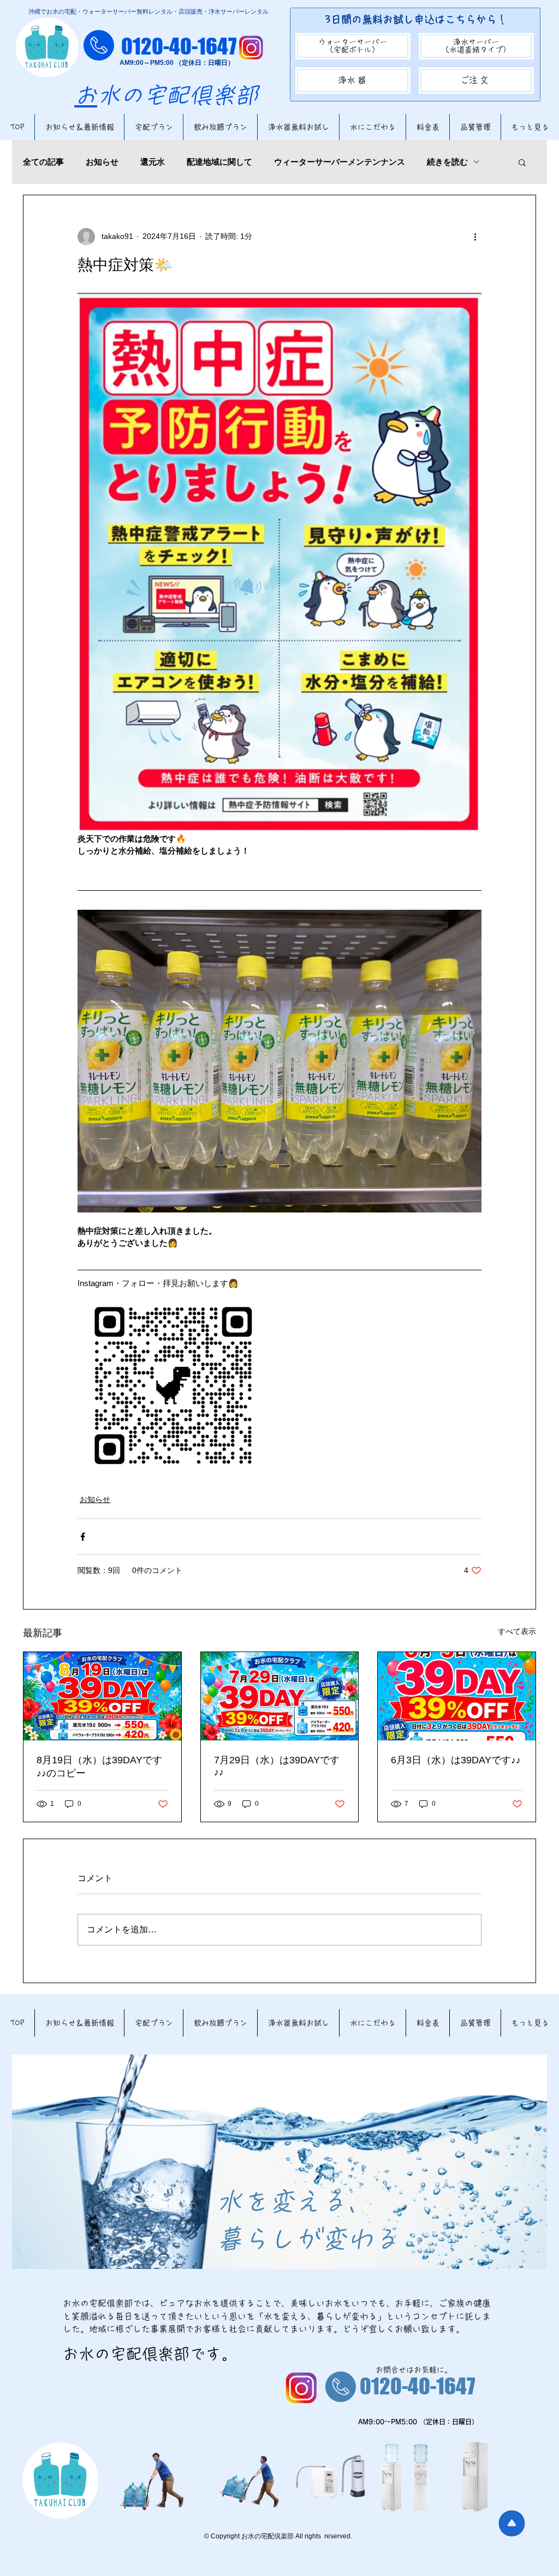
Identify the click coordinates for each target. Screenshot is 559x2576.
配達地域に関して (219, 162)
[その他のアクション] (475, 237)
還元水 (153, 162)
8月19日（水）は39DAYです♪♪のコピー (99, 1767)
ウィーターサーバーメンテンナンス (340, 162)
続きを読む (447, 162)
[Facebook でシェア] (83, 1537)
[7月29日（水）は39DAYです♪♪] (280, 1696)
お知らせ (102, 162)
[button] (522, 162)
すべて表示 (517, 1631)
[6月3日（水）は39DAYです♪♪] (457, 1696)
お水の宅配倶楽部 (166, 95)
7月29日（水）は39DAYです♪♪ (277, 1766)
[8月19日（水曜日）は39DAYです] (102, 1696)
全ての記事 (43, 162)
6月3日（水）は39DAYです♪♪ (456, 1760)
